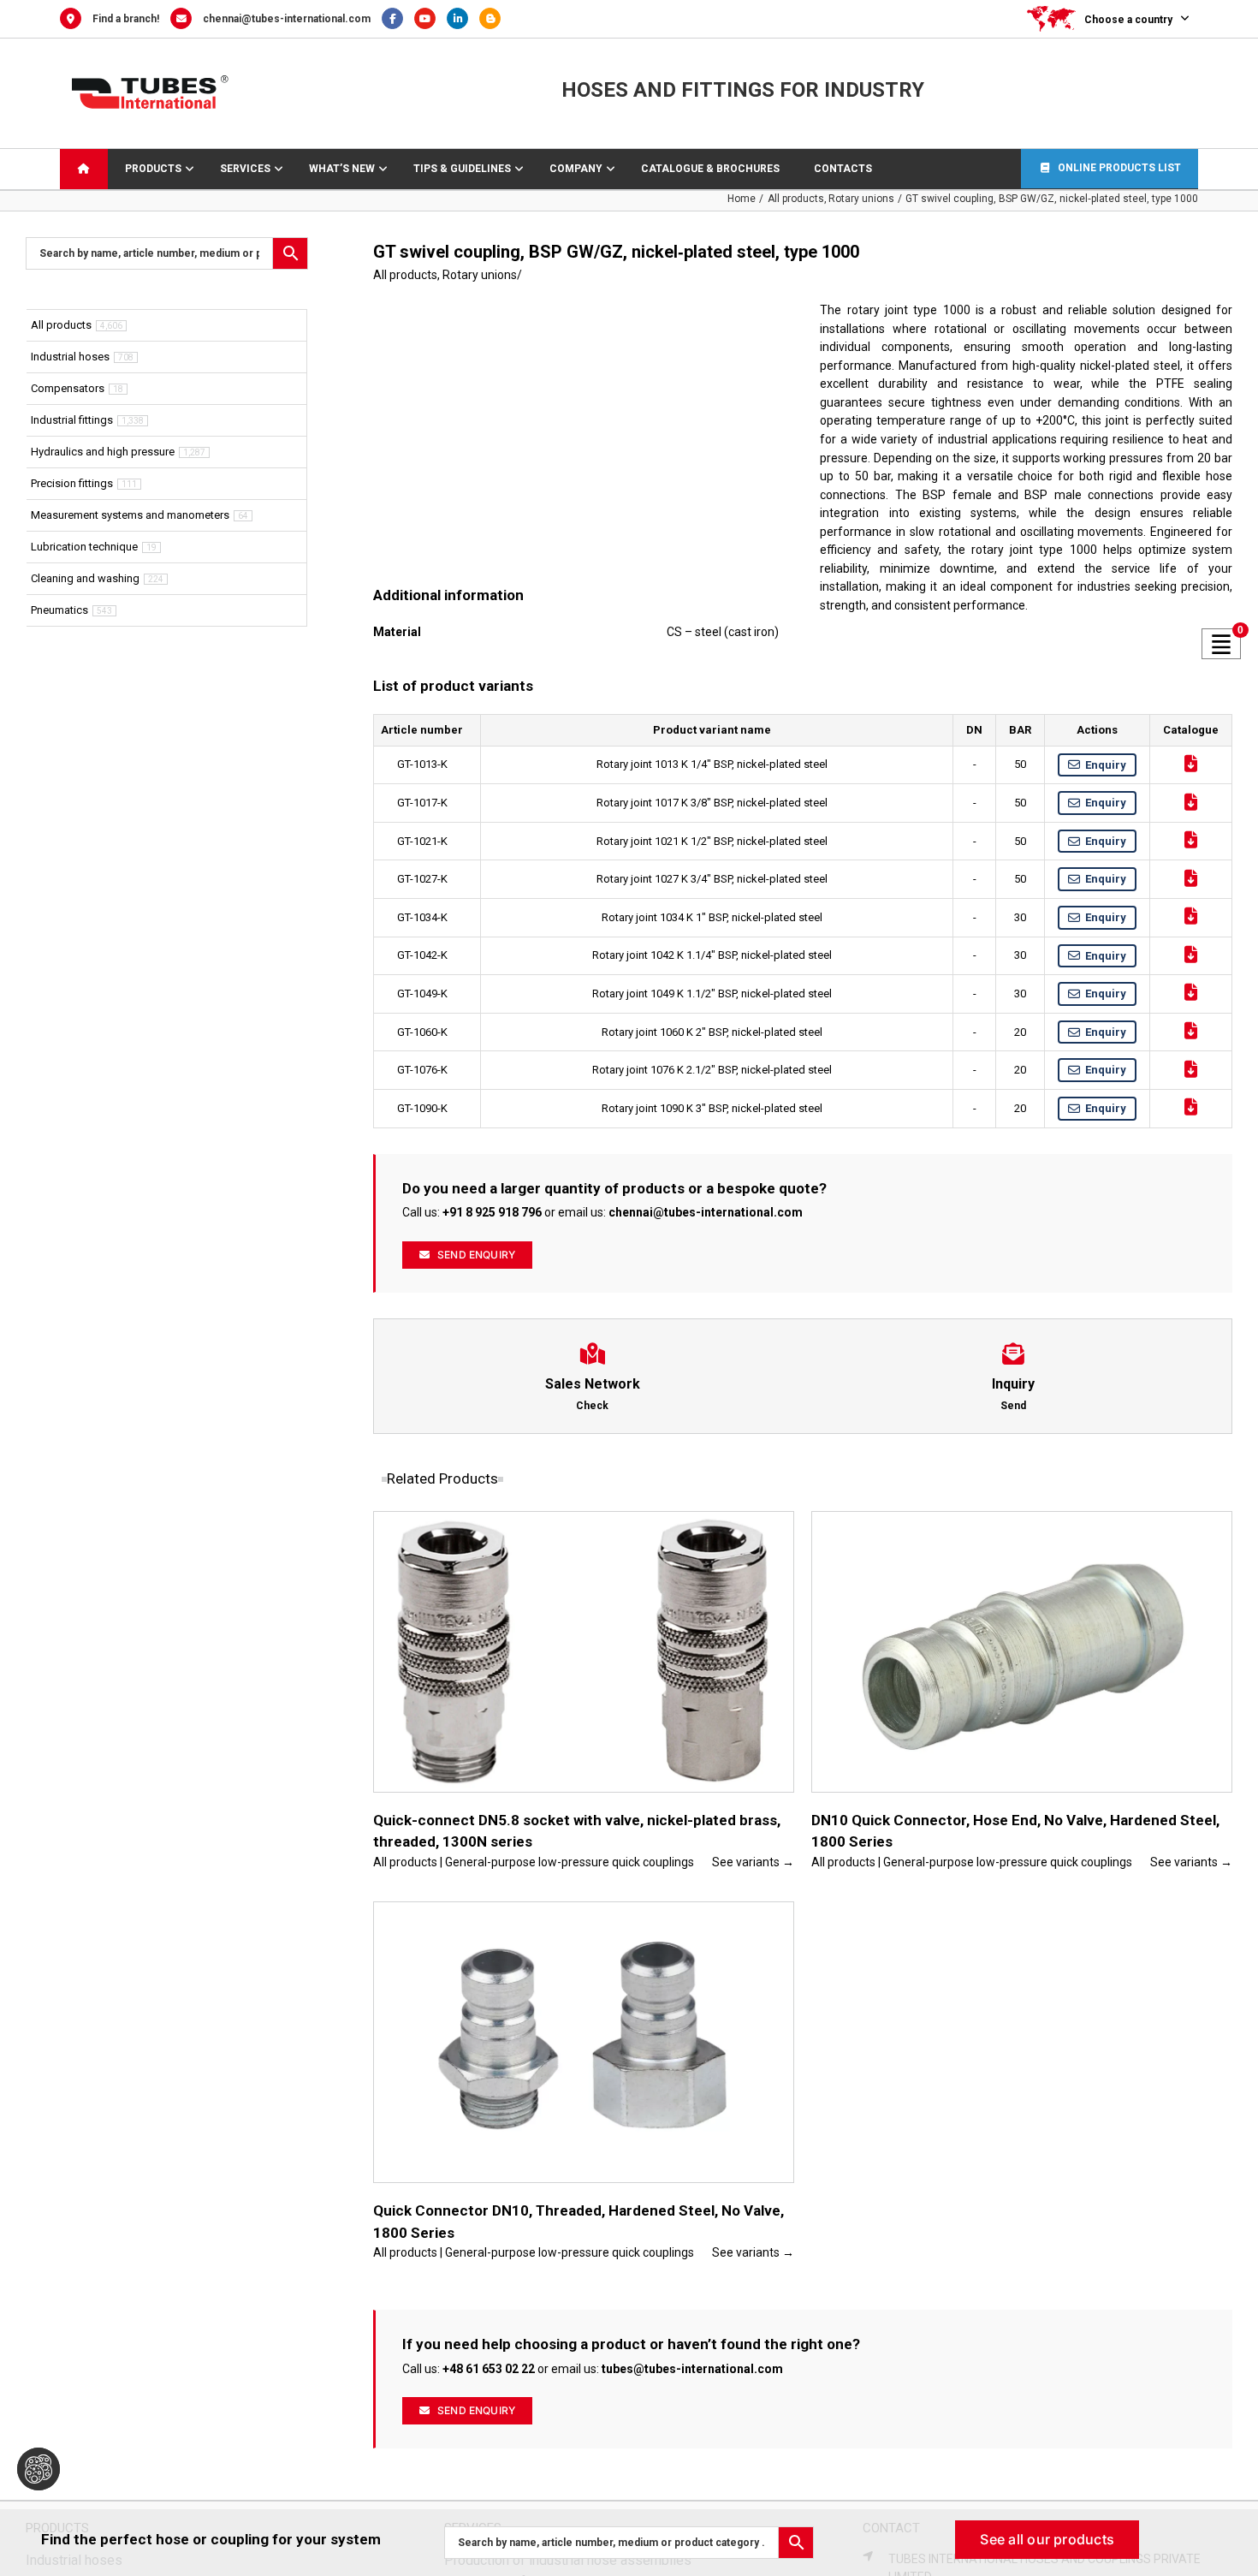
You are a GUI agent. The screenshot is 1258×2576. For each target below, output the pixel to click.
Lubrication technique (84, 547)
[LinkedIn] (463, 19)
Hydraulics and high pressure (103, 452)
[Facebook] (398, 19)
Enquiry (1106, 765)
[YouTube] (430, 19)
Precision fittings (72, 483)
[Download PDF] (1191, 764)
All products (405, 275)
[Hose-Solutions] (494, 19)
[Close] (1229, 2534)
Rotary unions (480, 275)
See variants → (753, 1862)
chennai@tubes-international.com (287, 19)
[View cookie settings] (39, 2469)
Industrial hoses (70, 357)
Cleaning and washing (85, 578)
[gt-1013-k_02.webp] (579, 439)
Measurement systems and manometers (130, 515)
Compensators (68, 388)
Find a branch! (126, 19)
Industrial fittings (72, 420)
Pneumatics (59, 610)
